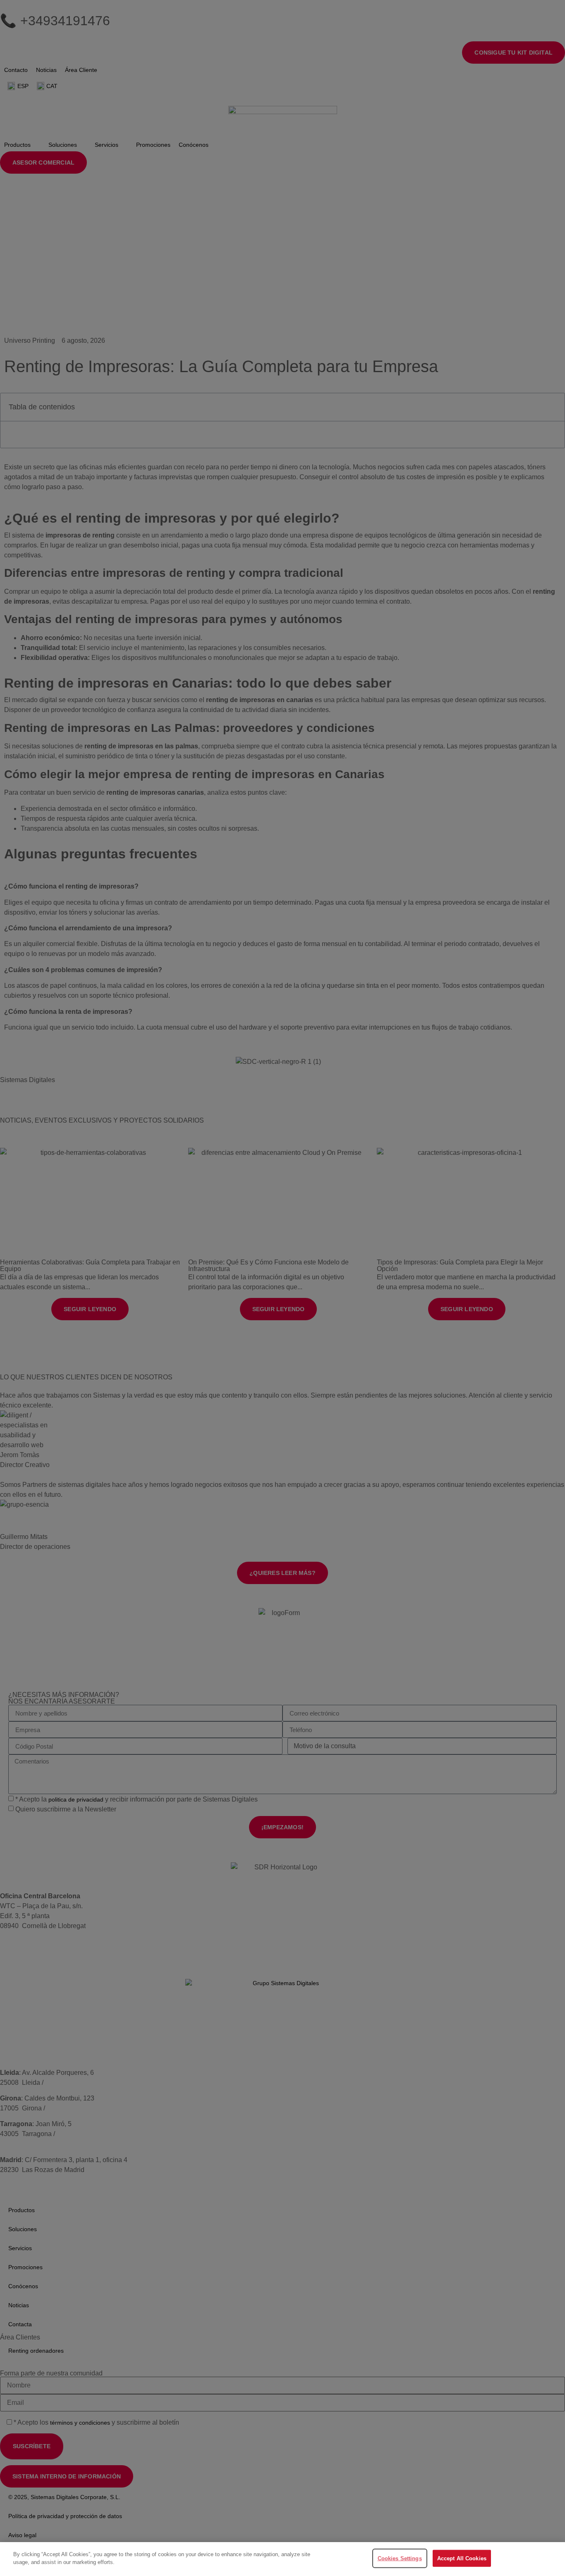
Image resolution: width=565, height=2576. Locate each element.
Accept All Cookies (462, 2558)
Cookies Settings (400, 2558)
